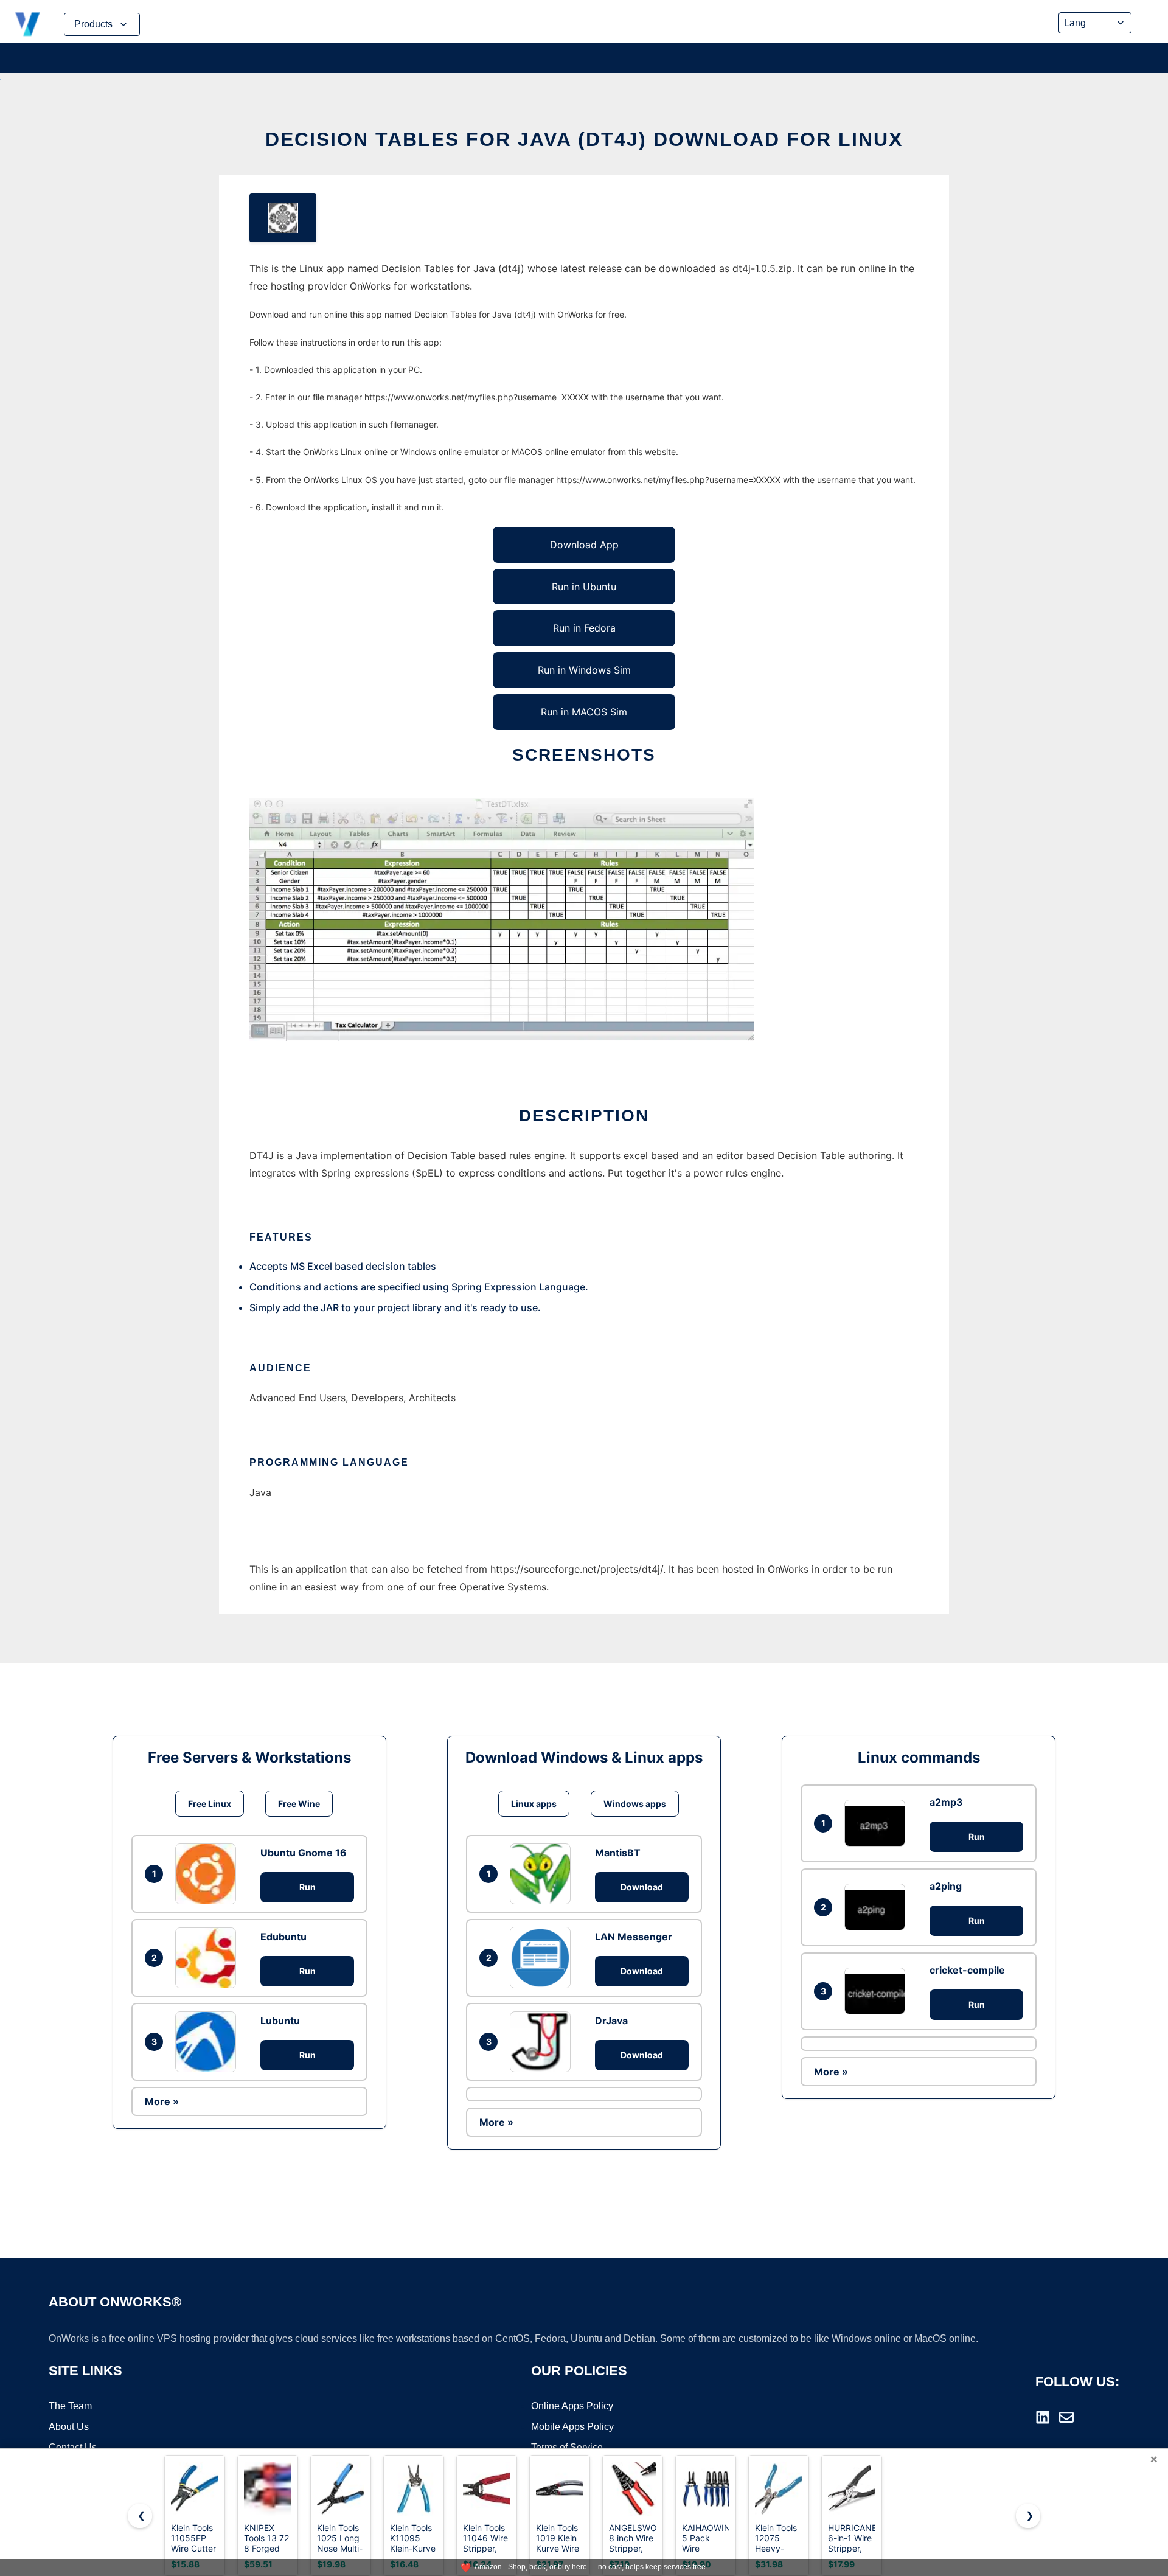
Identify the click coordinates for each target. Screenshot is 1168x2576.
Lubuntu (280, 2021)
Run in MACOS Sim (584, 712)
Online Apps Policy (572, 2406)
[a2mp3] (878, 1823)
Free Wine (299, 1804)
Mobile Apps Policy (572, 2427)
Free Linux (210, 1804)
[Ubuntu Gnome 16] (209, 1874)
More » (162, 2101)
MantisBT (618, 1853)
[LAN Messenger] (543, 1957)
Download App (584, 545)
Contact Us (73, 2447)
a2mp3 (946, 1802)
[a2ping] (878, 1907)
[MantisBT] (543, 1874)
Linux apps (534, 1804)
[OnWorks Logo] (27, 24)
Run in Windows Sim (584, 670)
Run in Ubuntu (584, 587)
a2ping (946, 1886)
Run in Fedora (584, 628)
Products (93, 24)
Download (642, 1887)
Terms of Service (567, 2447)
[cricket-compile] (878, 1991)
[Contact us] (1066, 2417)
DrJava (611, 2021)
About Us (69, 2427)
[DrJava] (543, 2042)
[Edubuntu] (209, 1958)
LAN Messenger (634, 1937)
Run (308, 1887)
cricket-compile (967, 1970)
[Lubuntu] (209, 2042)
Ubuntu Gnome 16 (304, 1853)
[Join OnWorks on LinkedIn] (1043, 2417)
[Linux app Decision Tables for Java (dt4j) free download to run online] (283, 218)
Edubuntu (283, 1937)
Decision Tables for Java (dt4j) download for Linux (584, 139)
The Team (70, 2406)
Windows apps (635, 1804)
